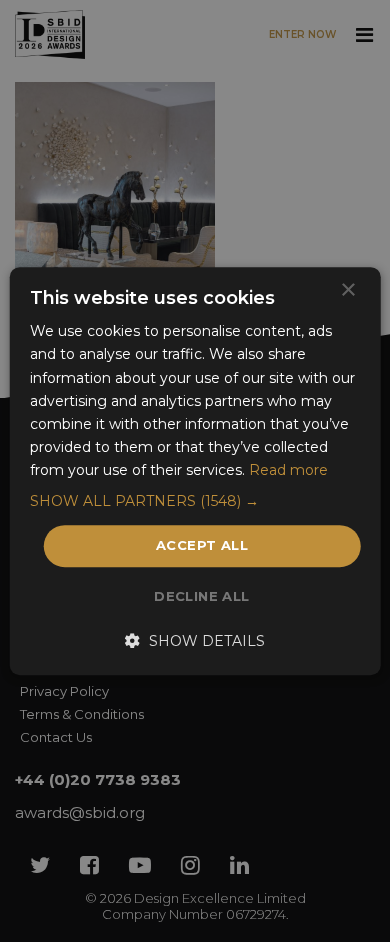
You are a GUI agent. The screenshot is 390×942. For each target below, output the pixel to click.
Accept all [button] (202, 545)
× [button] (347, 290)
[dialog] (195, 471)
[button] (195, 501)
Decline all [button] (201, 596)
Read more (288, 470)
